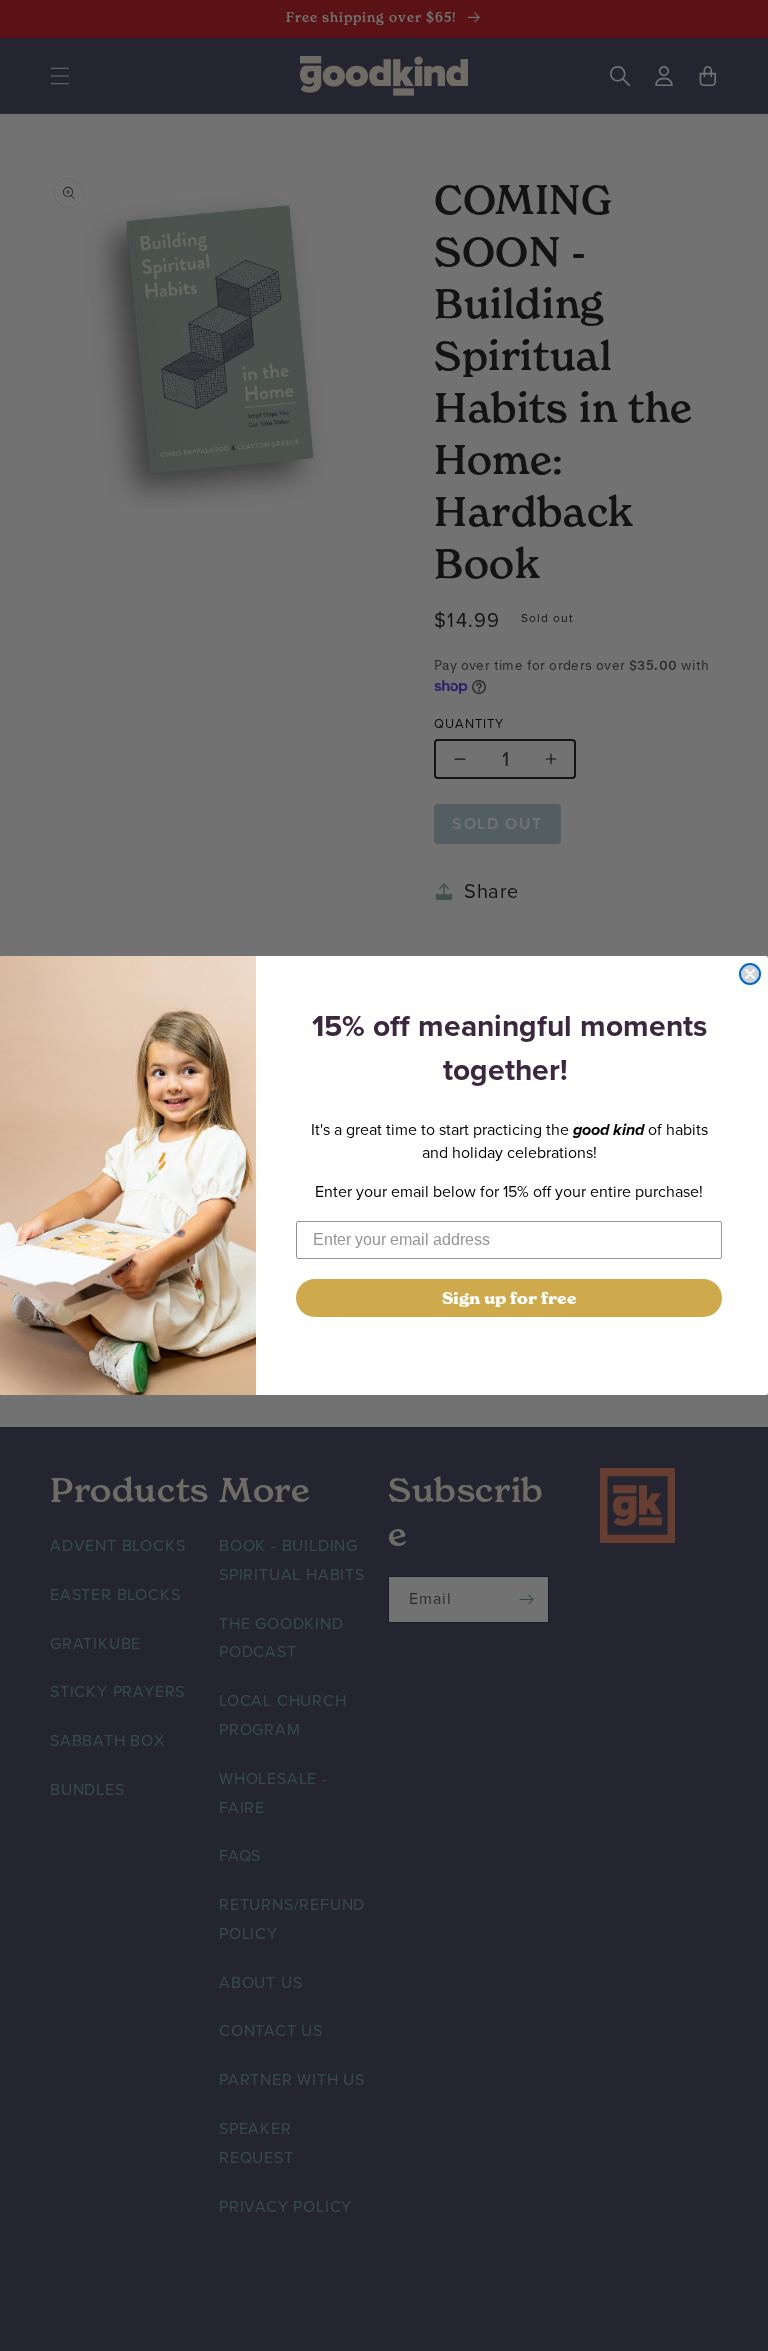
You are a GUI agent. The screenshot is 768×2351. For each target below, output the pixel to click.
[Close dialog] (750, 974)
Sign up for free (509, 1298)
